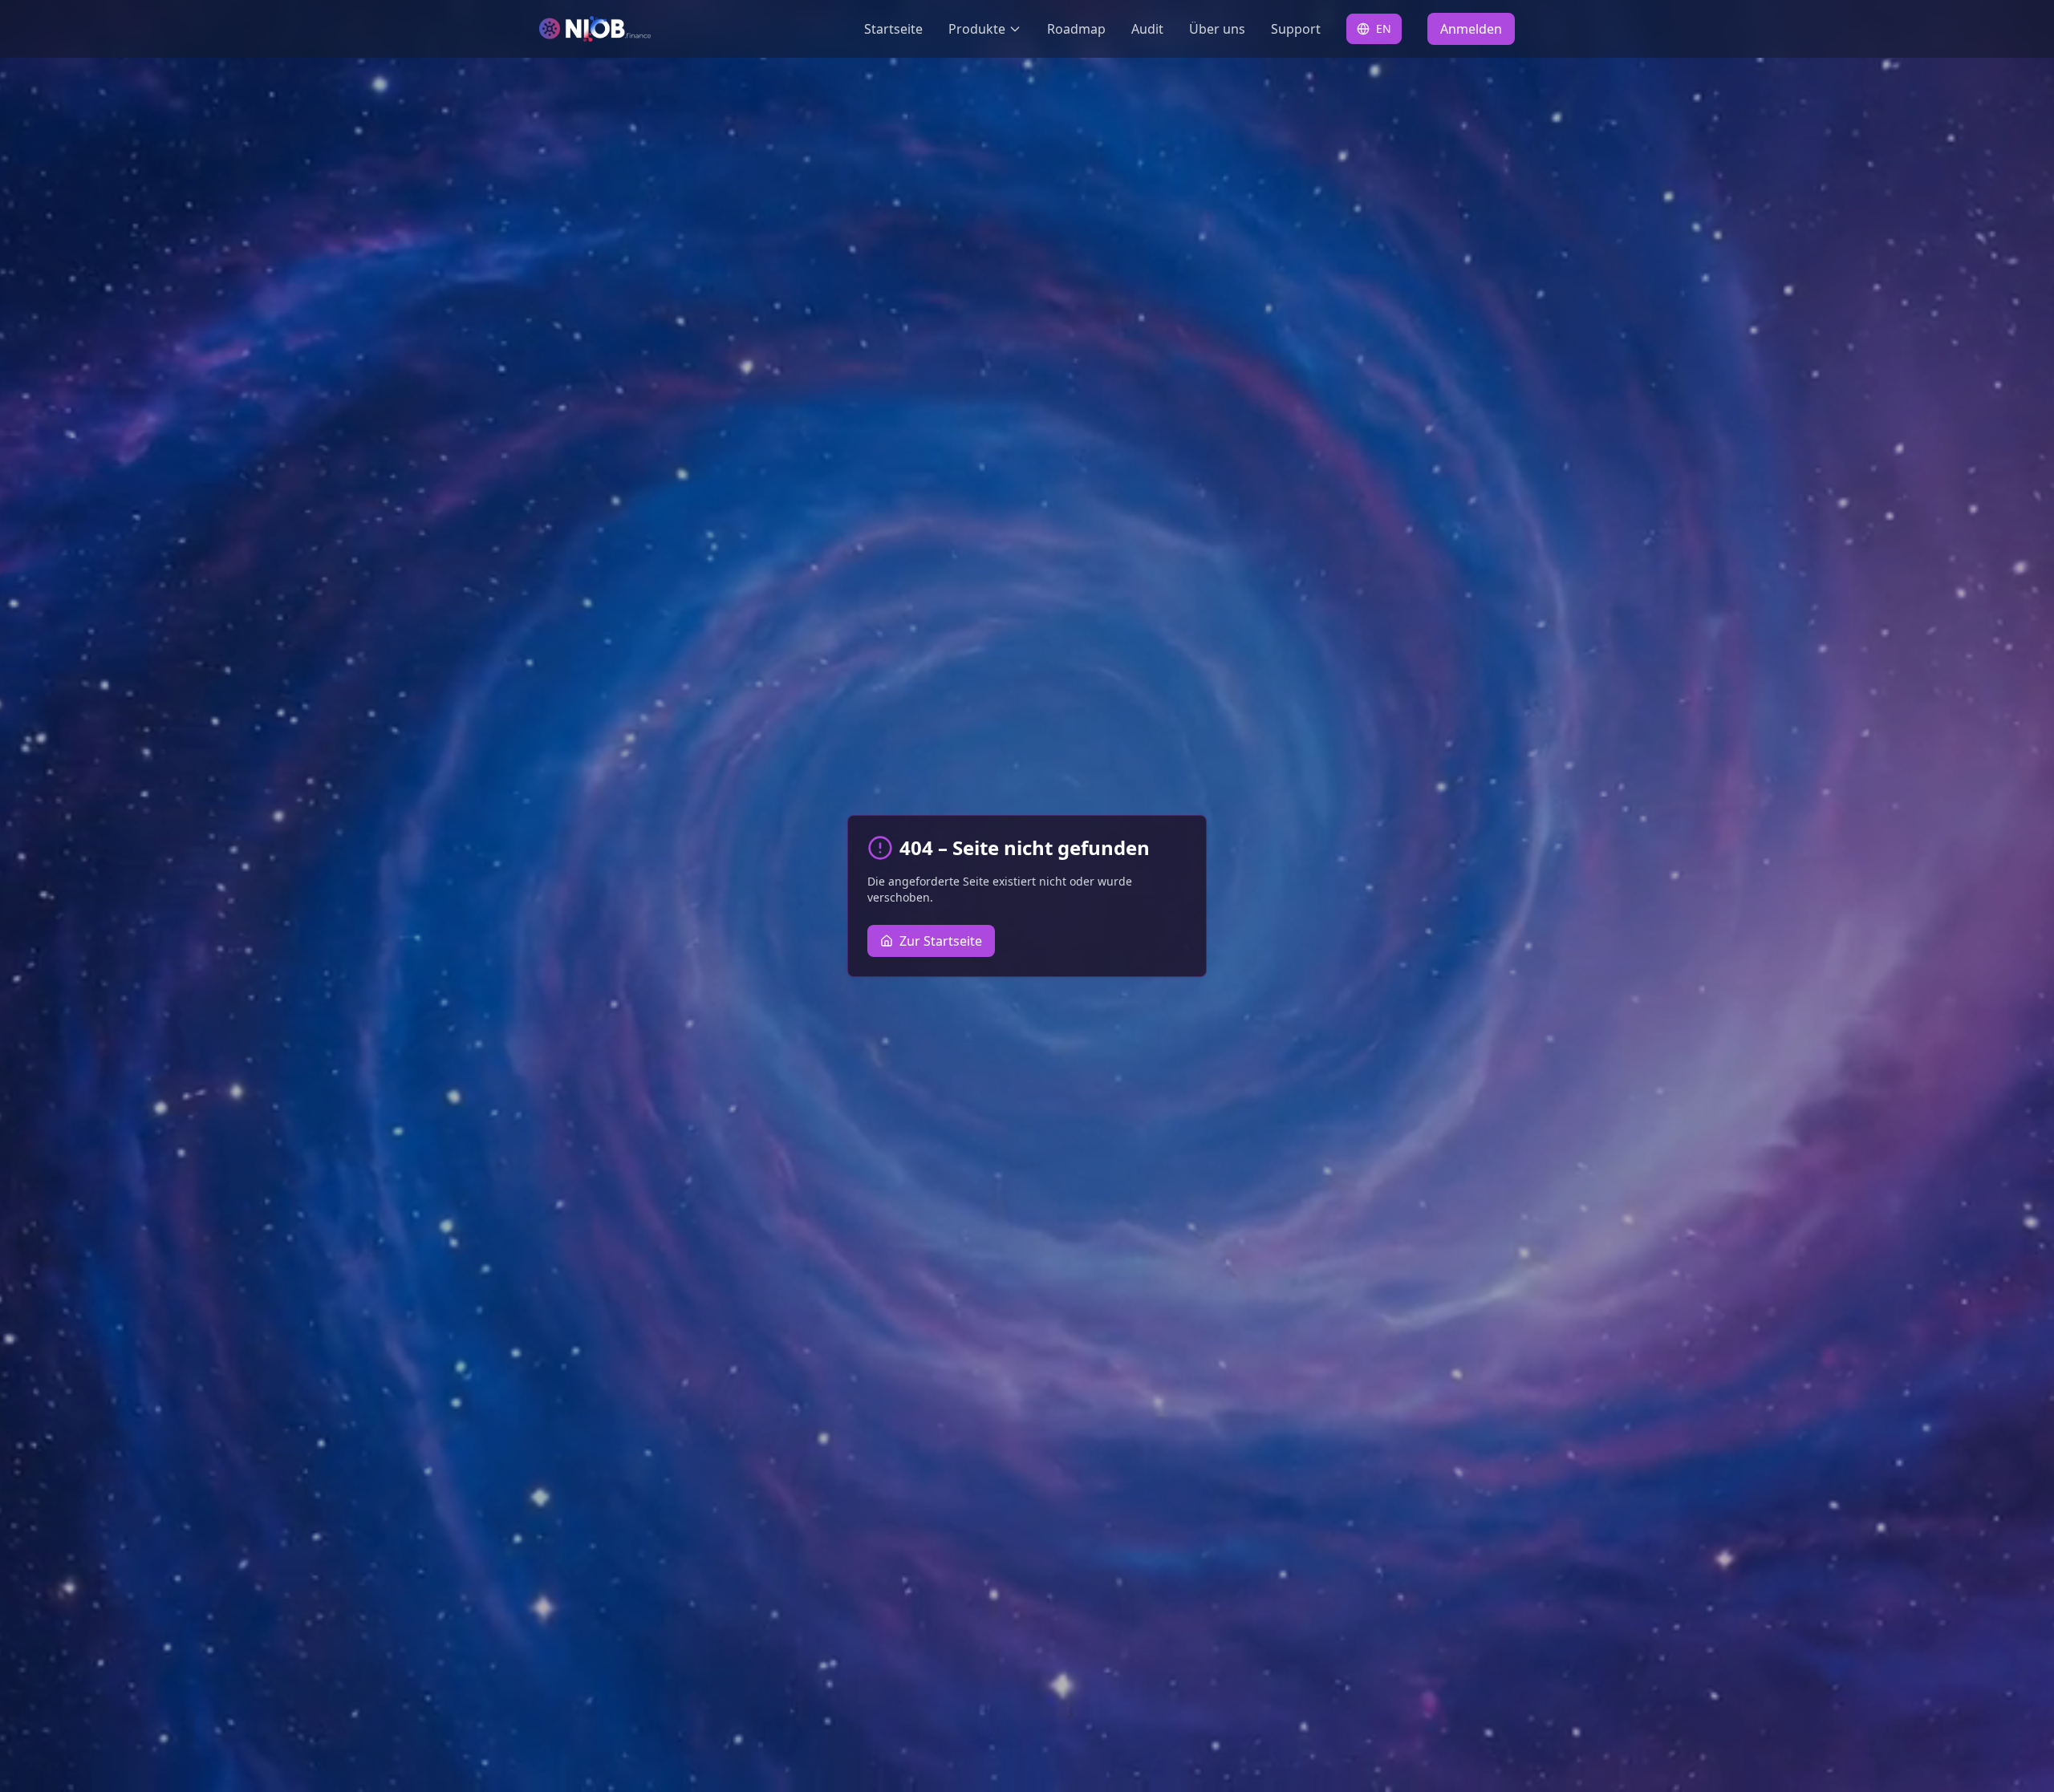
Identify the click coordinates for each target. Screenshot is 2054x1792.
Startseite (893, 29)
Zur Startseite (941, 941)
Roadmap (1076, 29)
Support (1296, 29)
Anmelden (1471, 29)
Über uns (1217, 29)
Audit (1147, 29)
